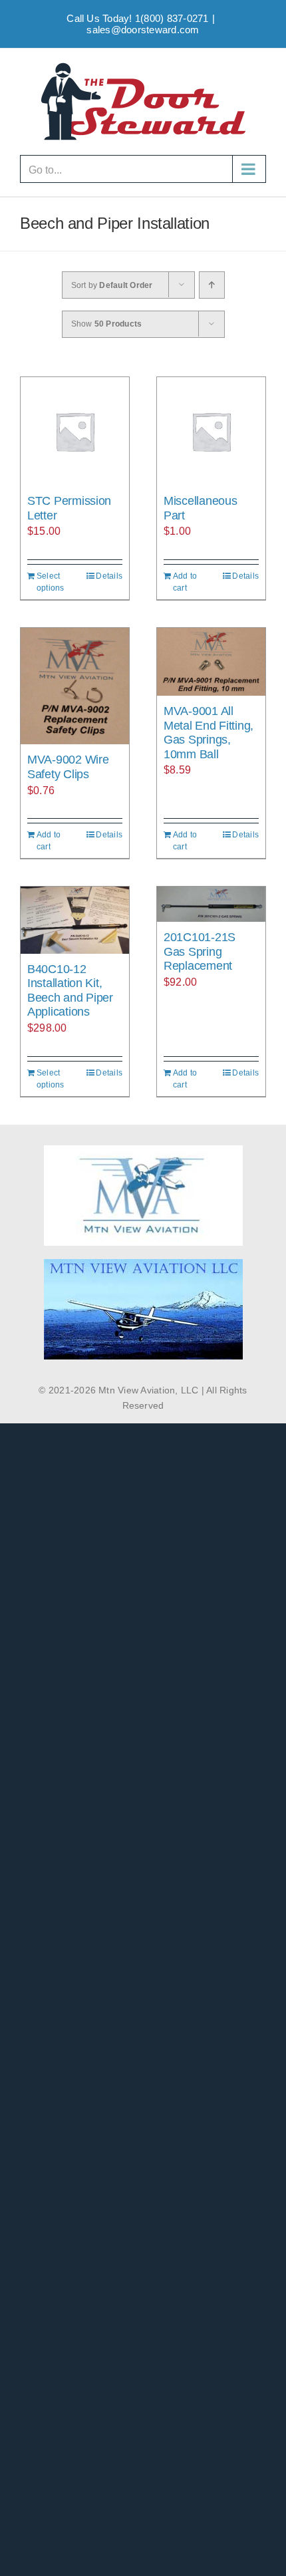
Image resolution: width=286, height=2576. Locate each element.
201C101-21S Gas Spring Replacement (200, 951)
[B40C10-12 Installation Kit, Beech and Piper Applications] (75, 920)
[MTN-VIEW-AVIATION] (143, 1264)
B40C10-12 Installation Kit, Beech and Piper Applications (70, 991)
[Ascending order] (212, 285)
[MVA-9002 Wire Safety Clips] (75, 686)
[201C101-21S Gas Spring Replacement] (211, 904)
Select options (51, 582)
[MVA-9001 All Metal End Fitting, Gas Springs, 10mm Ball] (211, 662)
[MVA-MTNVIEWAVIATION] (143, 1150)
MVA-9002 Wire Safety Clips (68, 767)
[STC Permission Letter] (75, 431)
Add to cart (185, 582)
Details (109, 576)
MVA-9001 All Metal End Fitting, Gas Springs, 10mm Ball (209, 733)
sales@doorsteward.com (143, 30)
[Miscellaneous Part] (211, 431)
